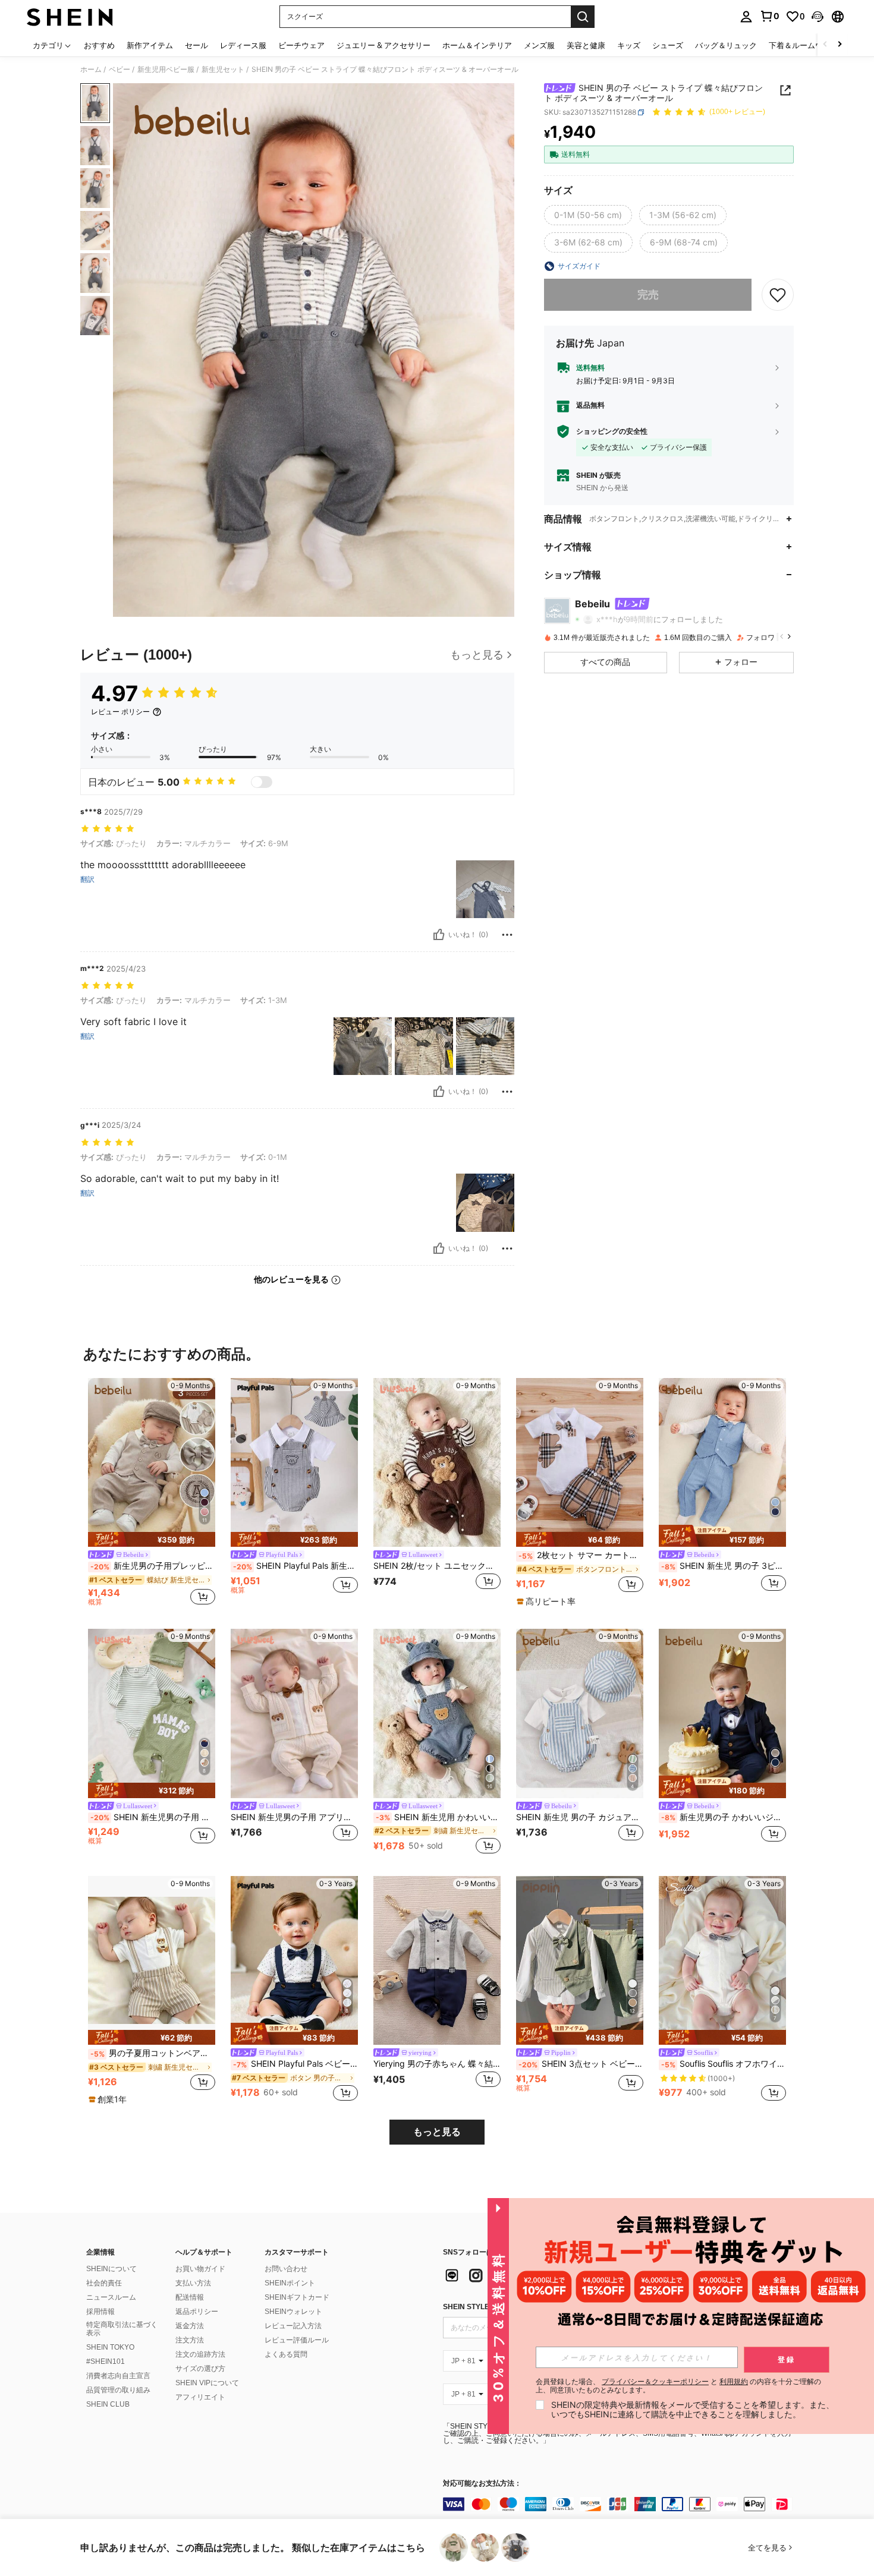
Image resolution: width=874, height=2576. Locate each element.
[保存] (778, 295)
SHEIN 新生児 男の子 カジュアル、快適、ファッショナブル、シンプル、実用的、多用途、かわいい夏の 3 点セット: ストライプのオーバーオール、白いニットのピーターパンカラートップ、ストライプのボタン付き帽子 (580, 1817)
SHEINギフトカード (297, 2297)
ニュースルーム (111, 2297)
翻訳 (87, 879)
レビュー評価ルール (297, 2340)
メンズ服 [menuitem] (539, 45)
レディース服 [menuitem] (243, 45)
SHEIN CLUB (108, 2404)
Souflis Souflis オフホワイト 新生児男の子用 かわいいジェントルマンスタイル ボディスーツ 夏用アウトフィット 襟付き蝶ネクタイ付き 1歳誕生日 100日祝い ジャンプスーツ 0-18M (724, 2064)
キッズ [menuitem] (629, 45)
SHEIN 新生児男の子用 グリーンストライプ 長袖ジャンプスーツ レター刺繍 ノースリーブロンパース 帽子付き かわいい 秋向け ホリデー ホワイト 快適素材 (153, 1817)
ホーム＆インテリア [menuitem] (477, 45)
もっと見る (437, 2132)
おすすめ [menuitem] (99, 45)
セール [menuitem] (197, 45)
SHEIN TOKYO (110, 2347)
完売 (648, 294)
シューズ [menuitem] (668, 45)
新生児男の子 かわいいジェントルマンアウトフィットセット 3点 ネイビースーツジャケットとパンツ (724, 1817)
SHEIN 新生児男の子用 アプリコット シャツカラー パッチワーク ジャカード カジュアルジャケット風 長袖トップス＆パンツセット (294, 1817)
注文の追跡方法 (200, 2354)
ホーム (91, 70)
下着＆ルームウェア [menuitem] (804, 45)
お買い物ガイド (200, 2269)
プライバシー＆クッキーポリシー (655, 2381)
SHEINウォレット (293, 2312)
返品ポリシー (197, 2312)
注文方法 (190, 2340)
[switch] (262, 782)
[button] (818, 17)
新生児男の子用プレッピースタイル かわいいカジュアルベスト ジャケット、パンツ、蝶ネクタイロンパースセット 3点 (153, 1566)
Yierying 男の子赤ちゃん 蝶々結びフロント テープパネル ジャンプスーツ (437, 2064)
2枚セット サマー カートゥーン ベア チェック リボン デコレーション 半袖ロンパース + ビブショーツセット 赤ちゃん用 (581, 1555)
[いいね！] (439, 935)
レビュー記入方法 (293, 2326)
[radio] (588, 215)
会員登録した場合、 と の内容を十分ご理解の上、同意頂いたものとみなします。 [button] (678, 2386)
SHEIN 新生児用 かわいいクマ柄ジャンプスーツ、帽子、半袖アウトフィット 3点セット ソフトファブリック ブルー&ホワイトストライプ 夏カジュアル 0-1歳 (438, 1817)
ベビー (120, 70)
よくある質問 (286, 2354)
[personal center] (746, 17)
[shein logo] (70, 17)
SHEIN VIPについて (207, 2383)
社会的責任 (104, 2283)
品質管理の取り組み (118, 2390)
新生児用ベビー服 (166, 70)
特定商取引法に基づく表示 (122, 2329)
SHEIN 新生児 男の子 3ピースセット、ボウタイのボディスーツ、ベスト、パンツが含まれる (724, 1566)
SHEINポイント (290, 2283)
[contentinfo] (621, 2504)
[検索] (583, 17)
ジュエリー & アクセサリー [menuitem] (383, 45)
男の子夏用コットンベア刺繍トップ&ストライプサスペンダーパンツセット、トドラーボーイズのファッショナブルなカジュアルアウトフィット (153, 2053)
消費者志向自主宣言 (118, 2376)
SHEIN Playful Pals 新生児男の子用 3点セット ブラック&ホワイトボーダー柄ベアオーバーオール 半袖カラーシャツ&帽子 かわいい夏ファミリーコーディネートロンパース (295, 1566)
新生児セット (223, 70)
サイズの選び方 (200, 2369)
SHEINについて (111, 2269)
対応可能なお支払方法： (482, 2484)
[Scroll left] (825, 45)
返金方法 (190, 2326)
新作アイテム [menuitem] (150, 45)
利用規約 (734, 2381)
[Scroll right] (840, 45)
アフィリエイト (200, 2397)
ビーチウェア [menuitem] (301, 45)
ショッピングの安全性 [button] (612, 431)
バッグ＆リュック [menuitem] (726, 45)
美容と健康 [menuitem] (586, 45)
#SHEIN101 (106, 2361)
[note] (152, 1539)
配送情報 (190, 2297)
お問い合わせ (286, 2269)
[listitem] (152, 1494)
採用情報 (100, 2312)
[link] (769, 16)
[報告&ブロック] (507, 935)
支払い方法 (193, 2283)
